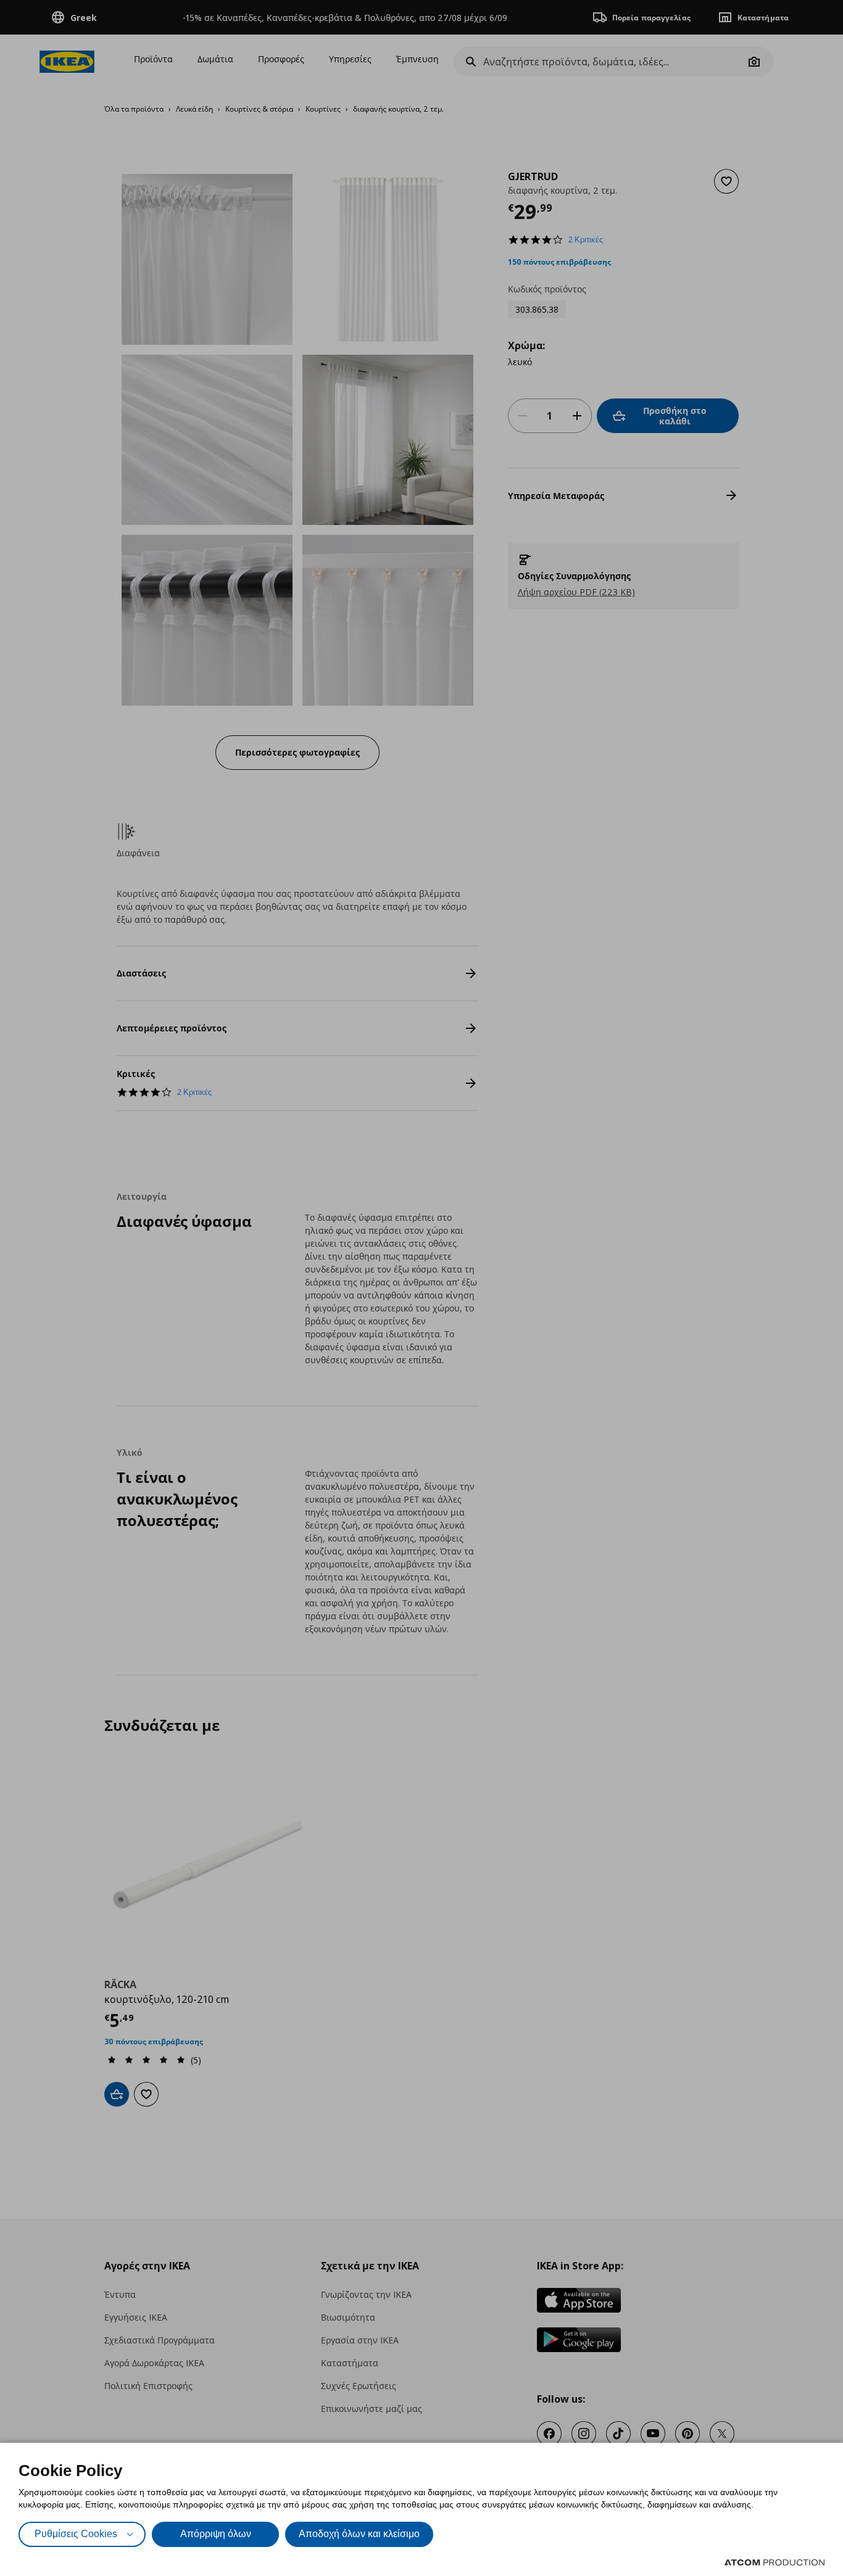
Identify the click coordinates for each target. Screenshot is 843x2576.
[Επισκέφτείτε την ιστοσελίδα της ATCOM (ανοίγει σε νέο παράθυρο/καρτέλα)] (774, 2562)
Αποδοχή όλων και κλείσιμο (359, 2534)
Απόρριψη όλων (216, 2534)
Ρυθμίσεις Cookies (76, 2534)
